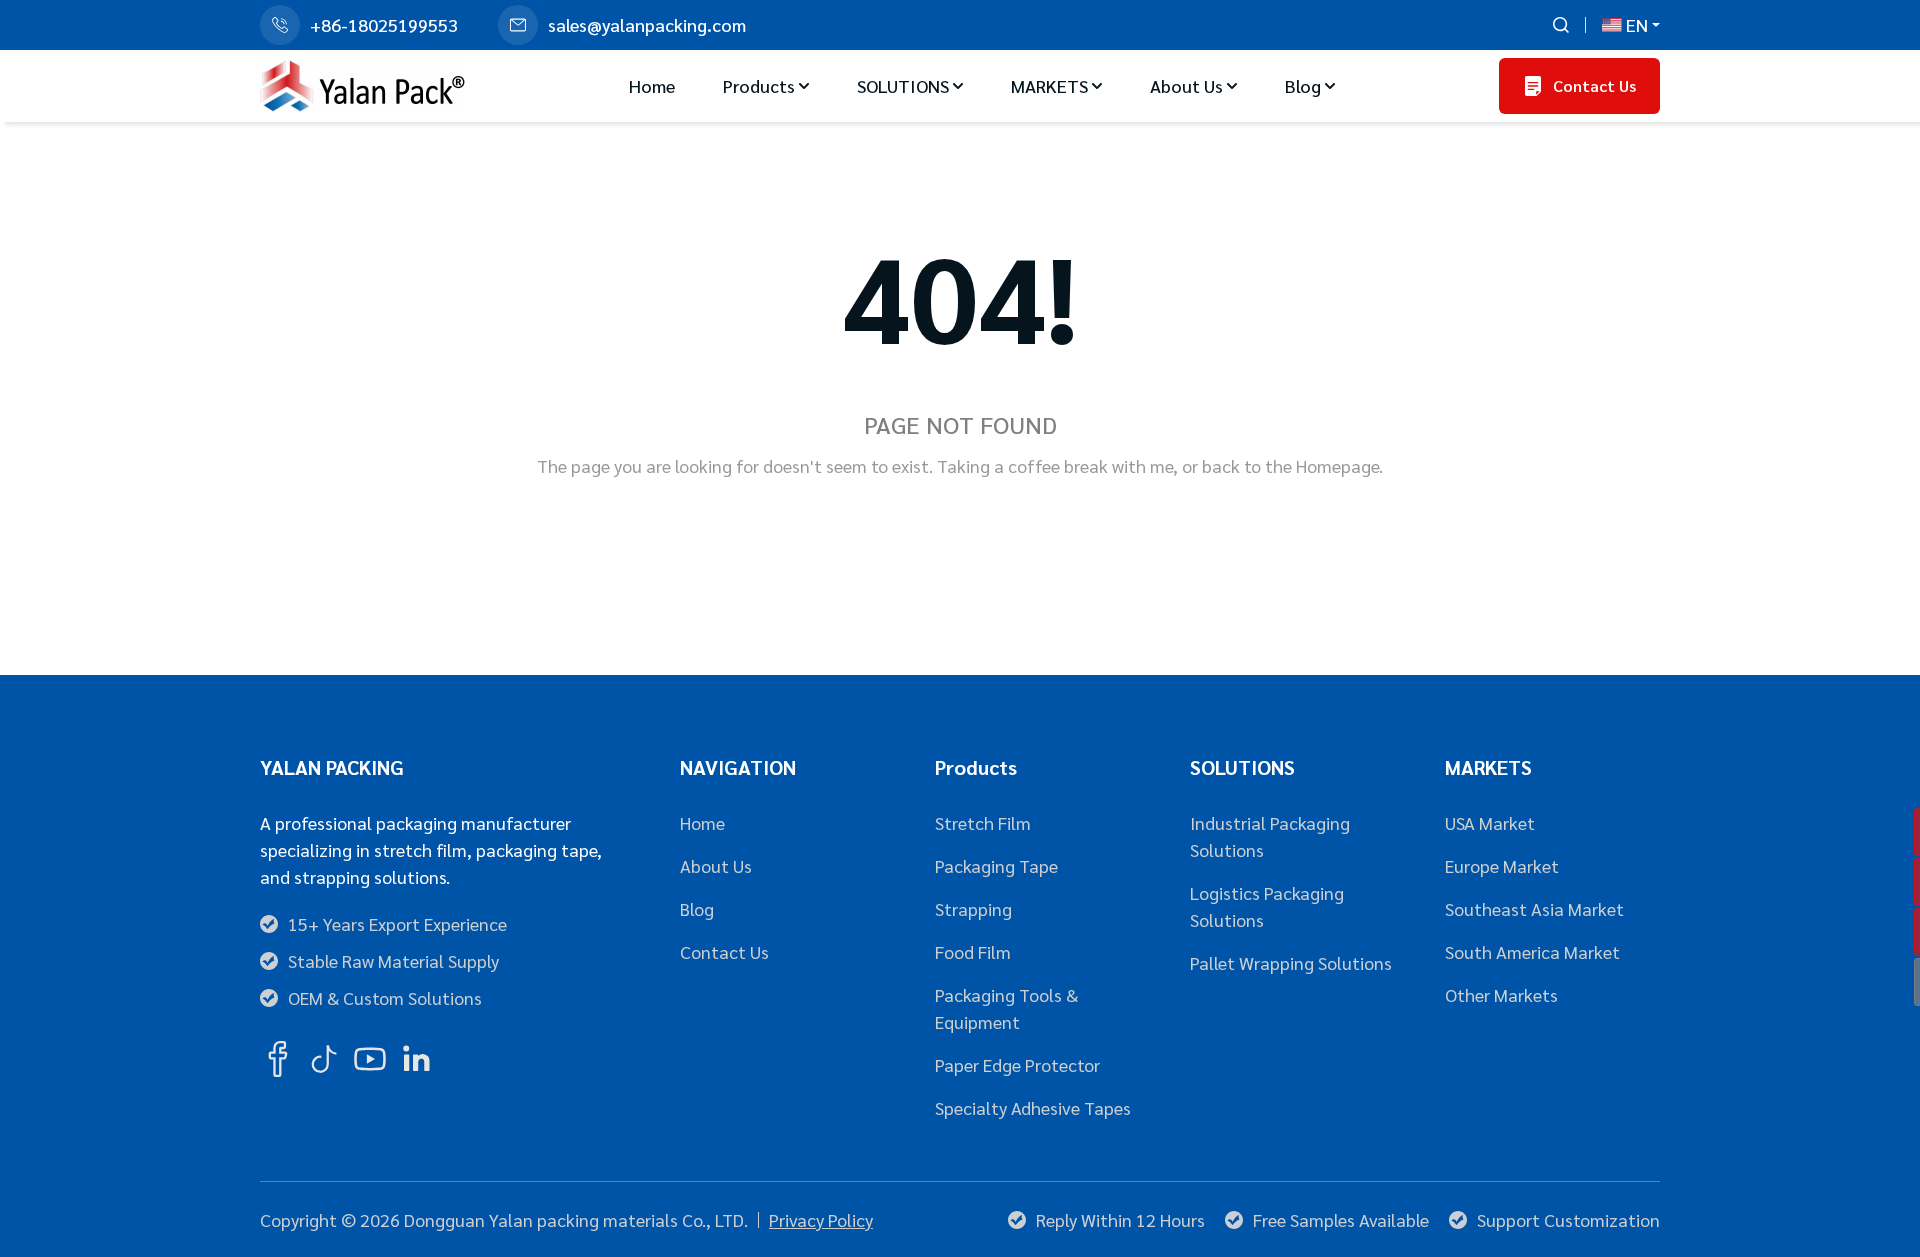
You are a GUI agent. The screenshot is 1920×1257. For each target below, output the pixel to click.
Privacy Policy (821, 1219)
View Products (1050, 530)
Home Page (880, 530)
